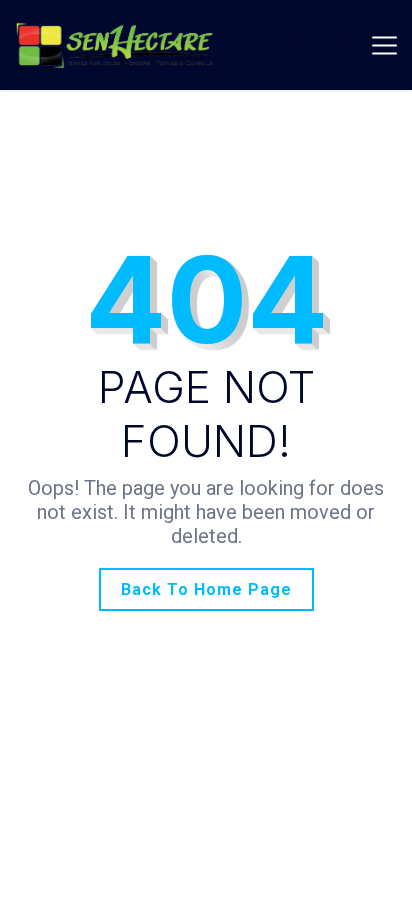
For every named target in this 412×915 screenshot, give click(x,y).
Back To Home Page (206, 589)
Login (336, 44)
